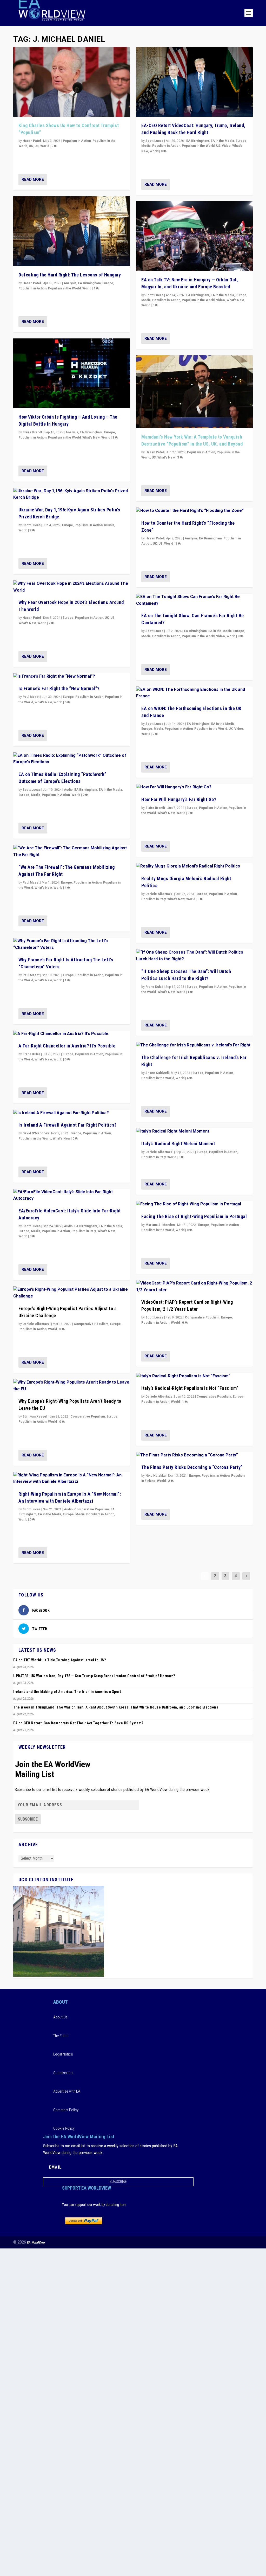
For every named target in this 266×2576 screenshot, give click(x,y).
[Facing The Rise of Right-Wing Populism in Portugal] (194, 1204)
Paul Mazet (31, 697)
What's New (91, 438)
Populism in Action (77, 141)
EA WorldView (36, 2242)
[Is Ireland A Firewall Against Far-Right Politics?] (72, 1113)
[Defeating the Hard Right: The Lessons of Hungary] (72, 231)
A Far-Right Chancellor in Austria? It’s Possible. (68, 1046)
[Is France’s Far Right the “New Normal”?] (72, 677)
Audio (68, 790)
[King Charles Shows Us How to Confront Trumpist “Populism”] (72, 82)
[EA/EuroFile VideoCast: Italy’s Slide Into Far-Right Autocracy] (72, 1195)
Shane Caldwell (157, 1073)
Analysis (70, 283)
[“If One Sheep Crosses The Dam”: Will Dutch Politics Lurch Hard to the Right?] (194, 956)
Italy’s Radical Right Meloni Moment (178, 1144)
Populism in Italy (84, 1231)
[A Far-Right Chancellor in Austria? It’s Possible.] (72, 1034)
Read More (33, 179)
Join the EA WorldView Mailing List (53, 1769)
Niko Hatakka (156, 1476)
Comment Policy (66, 2110)
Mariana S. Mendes (160, 1225)
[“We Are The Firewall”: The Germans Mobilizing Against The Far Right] (72, 852)
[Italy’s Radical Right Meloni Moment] (194, 1131)
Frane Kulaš (31, 1054)
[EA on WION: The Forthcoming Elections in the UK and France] (194, 693)
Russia (109, 525)
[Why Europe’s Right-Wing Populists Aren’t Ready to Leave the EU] (72, 1386)
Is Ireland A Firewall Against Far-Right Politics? (68, 1125)
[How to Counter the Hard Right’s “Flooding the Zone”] (194, 511)
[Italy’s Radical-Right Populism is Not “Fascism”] (194, 1376)
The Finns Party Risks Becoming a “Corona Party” (192, 1467)
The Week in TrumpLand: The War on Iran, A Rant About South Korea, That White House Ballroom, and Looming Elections (116, 1707)
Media (36, 795)
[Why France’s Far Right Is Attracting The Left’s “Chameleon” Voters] (72, 944)
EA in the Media (110, 790)
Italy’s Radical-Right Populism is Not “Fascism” (190, 1388)
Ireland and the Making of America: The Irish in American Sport (67, 1692)
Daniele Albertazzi (36, 1324)
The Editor (61, 2036)
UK (31, 146)
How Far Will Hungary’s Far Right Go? (179, 799)
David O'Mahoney (36, 1133)
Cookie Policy (64, 2128)
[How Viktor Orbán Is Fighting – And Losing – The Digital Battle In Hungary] (72, 373)
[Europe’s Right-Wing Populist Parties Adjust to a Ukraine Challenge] (72, 1293)
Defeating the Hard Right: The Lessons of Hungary (70, 275)
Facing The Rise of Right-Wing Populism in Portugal (194, 1216)
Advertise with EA (67, 2091)
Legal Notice (63, 2054)
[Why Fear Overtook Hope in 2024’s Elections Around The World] (72, 587)
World (45, 146)
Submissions (63, 2073)
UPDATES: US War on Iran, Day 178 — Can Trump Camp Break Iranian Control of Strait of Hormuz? (94, 1676)
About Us (60, 2017)
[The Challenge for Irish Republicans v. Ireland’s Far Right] (194, 1045)
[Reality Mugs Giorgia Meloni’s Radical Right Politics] (194, 866)
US (37, 146)
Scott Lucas (32, 525)
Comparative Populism (91, 1324)
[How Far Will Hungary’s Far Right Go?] (194, 787)
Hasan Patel (32, 141)
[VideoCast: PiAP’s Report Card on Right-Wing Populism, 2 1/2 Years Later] (194, 1287)
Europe (108, 283)
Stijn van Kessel (35, 1417)
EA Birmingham (89, 283)
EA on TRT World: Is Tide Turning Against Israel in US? (59, 1660)
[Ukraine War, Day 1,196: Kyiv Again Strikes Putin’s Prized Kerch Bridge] (72, 494)
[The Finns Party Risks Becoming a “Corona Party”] (194, 1455)
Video (226, 146)
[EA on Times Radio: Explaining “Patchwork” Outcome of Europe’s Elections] (72, 759)
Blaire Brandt (32, 432)
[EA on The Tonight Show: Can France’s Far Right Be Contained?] (194, 600)
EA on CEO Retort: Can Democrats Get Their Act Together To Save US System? (78, 1723)
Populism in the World (64, 288)
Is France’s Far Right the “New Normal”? (59, 688)
